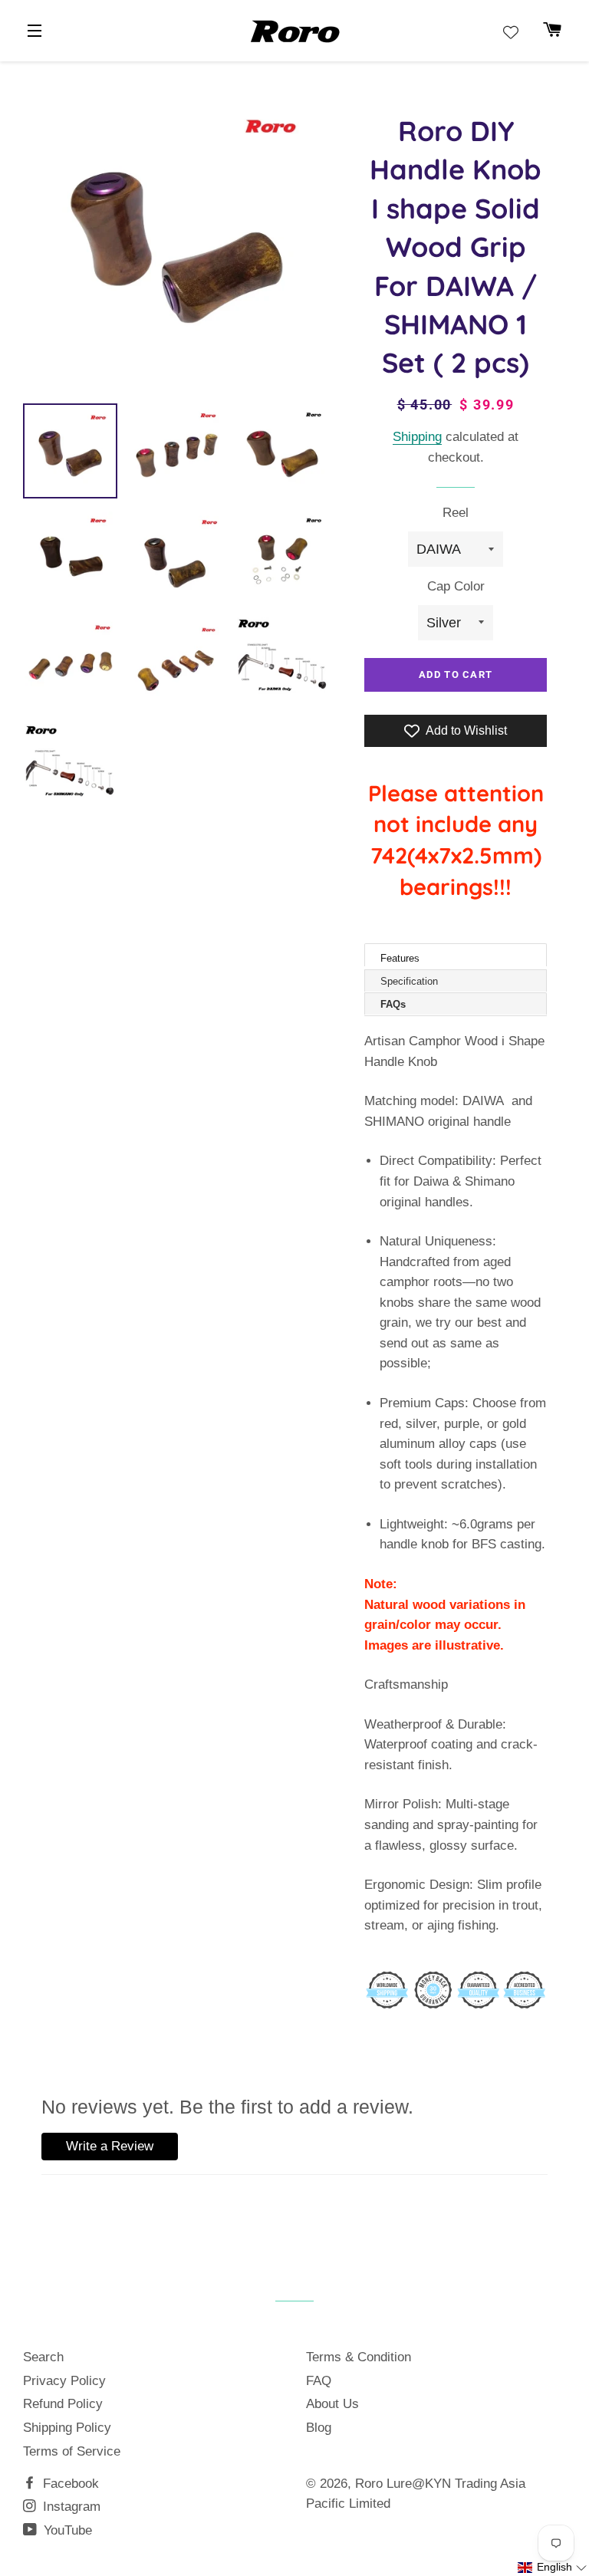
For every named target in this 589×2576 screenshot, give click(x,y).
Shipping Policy (67, 2428)
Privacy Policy (64, 2381)
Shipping (417, 437)
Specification (409, 981)
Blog (319, 2428)
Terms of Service (72, 2451)
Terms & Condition (359, 2357)
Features (400, 958)
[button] (553, 2568)
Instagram (70, 2507)
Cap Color (456, 586)
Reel (456, 513)
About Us (332, 2404)
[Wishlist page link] (511, 32)
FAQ (319, 2381)
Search (43, 2357)
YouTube (66, 2530)
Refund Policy (63, 2404)
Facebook (69, 2484)
